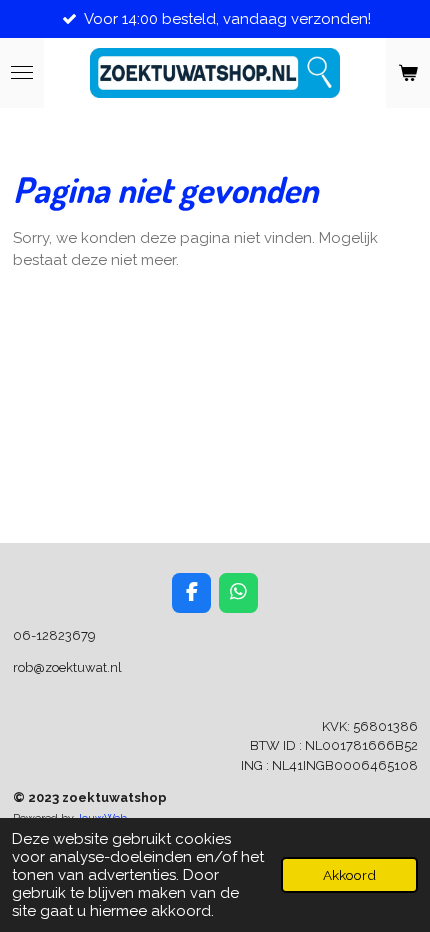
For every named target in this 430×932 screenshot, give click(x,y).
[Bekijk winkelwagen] (408, 73)
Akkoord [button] (349, 875)
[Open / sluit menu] (22, 73)
